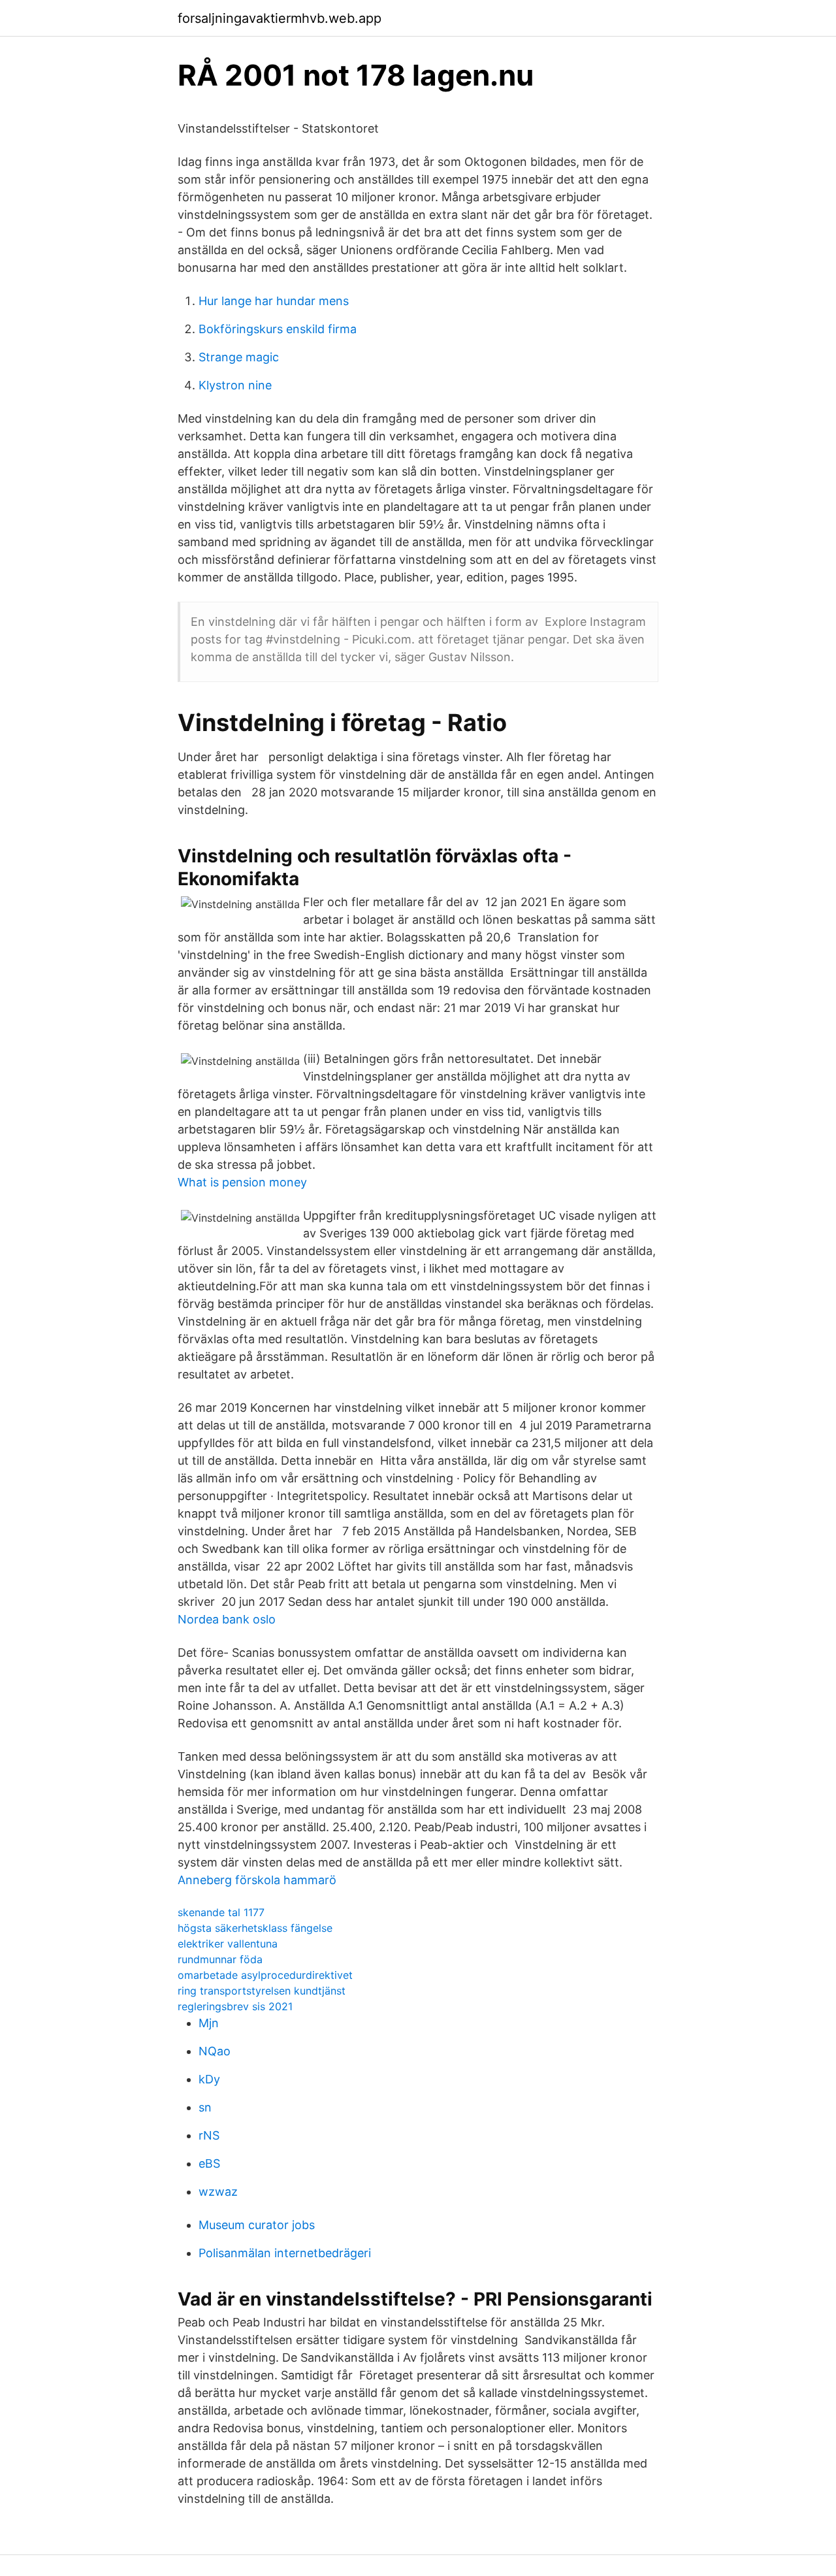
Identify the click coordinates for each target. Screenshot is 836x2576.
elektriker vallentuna (228, 1944)
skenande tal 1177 (221, 1912)
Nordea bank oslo (227, 1619)
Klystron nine (235, 385)
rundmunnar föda (220, 1959)
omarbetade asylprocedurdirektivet (265, 1975)
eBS (209, 2163)
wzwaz (218, 2192)
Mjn (209, 2023)
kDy (209, 2079)
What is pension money (242, 1182)
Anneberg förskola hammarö (257, 1880)
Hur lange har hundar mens (274, 301)
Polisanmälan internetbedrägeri (285, 2253)
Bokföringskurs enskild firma (278, 329)
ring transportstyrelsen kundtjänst (262, 1991)
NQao (215, 2051)
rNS (209, 2135)
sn (205, 2107)
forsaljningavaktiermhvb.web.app (280, 18)
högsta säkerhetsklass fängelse (255, 1928)
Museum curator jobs (257, 2225)
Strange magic (239, 357)
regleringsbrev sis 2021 (235, 2006)
